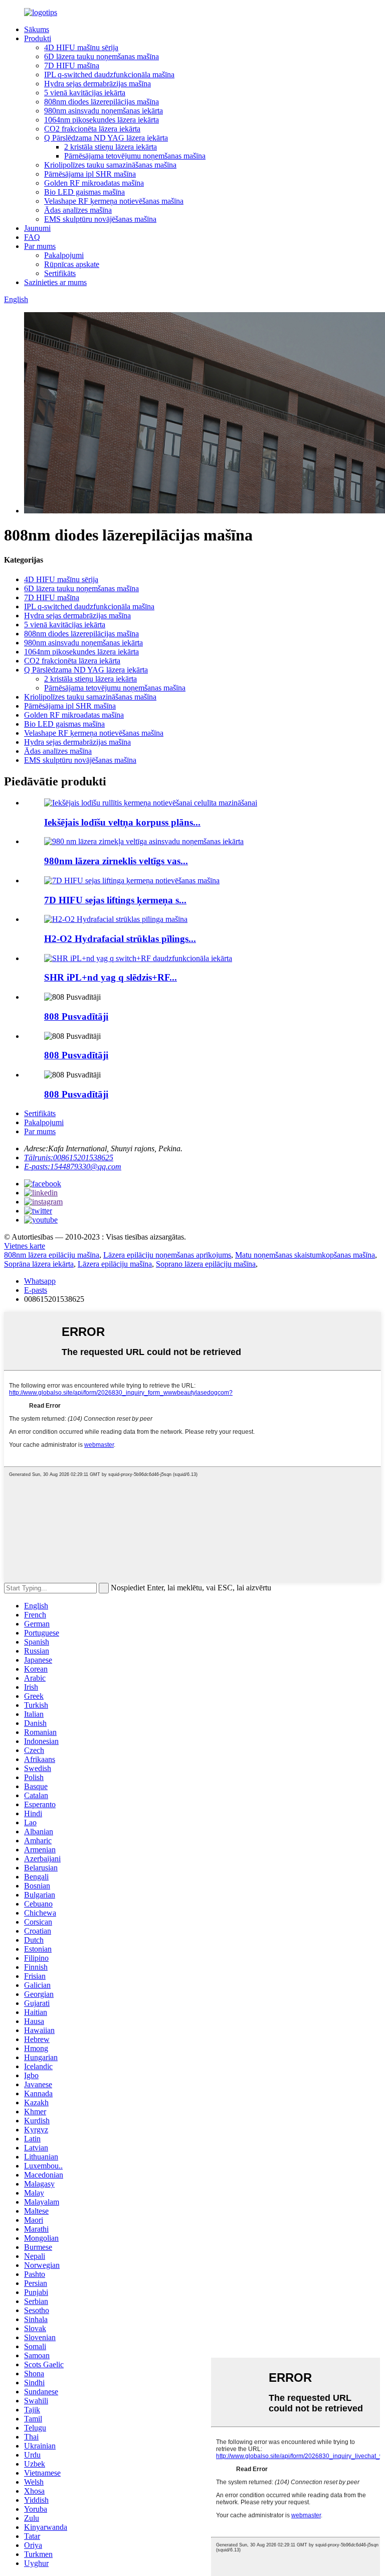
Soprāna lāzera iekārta (39, 1264)
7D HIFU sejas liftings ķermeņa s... (115, 900)
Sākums (37, 29)
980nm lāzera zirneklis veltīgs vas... (116, 861)
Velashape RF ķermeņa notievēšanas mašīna (114, 201)
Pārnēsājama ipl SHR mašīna (90, 174)
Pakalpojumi (64, 255)
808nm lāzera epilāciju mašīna (52, 1255)
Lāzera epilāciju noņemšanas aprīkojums (167, 1255)
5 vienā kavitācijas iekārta (85, 93)
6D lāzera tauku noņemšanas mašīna (102, 56)
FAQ (32, 237)
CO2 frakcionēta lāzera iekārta (92, 129)
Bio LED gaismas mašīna (84, 192)
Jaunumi (37, 228)
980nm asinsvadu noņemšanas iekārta (104, 111)
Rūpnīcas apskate (72, 264)
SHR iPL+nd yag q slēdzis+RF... (111, 977)
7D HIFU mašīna (72, 65)
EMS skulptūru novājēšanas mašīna (100, 219)
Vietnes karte (25, 1246)
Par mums (40, 246)
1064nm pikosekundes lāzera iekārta (102, 120)
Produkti (38, 38)
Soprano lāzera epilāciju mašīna (206, 1264)
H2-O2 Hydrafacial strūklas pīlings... (120, 939)
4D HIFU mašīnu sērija (81, 47)
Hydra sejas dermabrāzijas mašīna (98, 84)
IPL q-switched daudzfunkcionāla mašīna (109, 75)
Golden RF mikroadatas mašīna (94, 183)
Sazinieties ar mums (55, 282)
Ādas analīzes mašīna (78, 210)
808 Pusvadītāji (76, 1016)
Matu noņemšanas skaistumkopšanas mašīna (305, 1255)
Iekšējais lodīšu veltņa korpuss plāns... (122, 822)
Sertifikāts (60, 273)
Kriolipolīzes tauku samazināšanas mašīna (110, 165)
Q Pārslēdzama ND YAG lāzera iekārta (106, 138)
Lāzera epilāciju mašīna (115, 1264)
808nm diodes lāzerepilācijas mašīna (102, 102)
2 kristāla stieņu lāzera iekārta (111, 147)
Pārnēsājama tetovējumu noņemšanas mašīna (135, 156)
